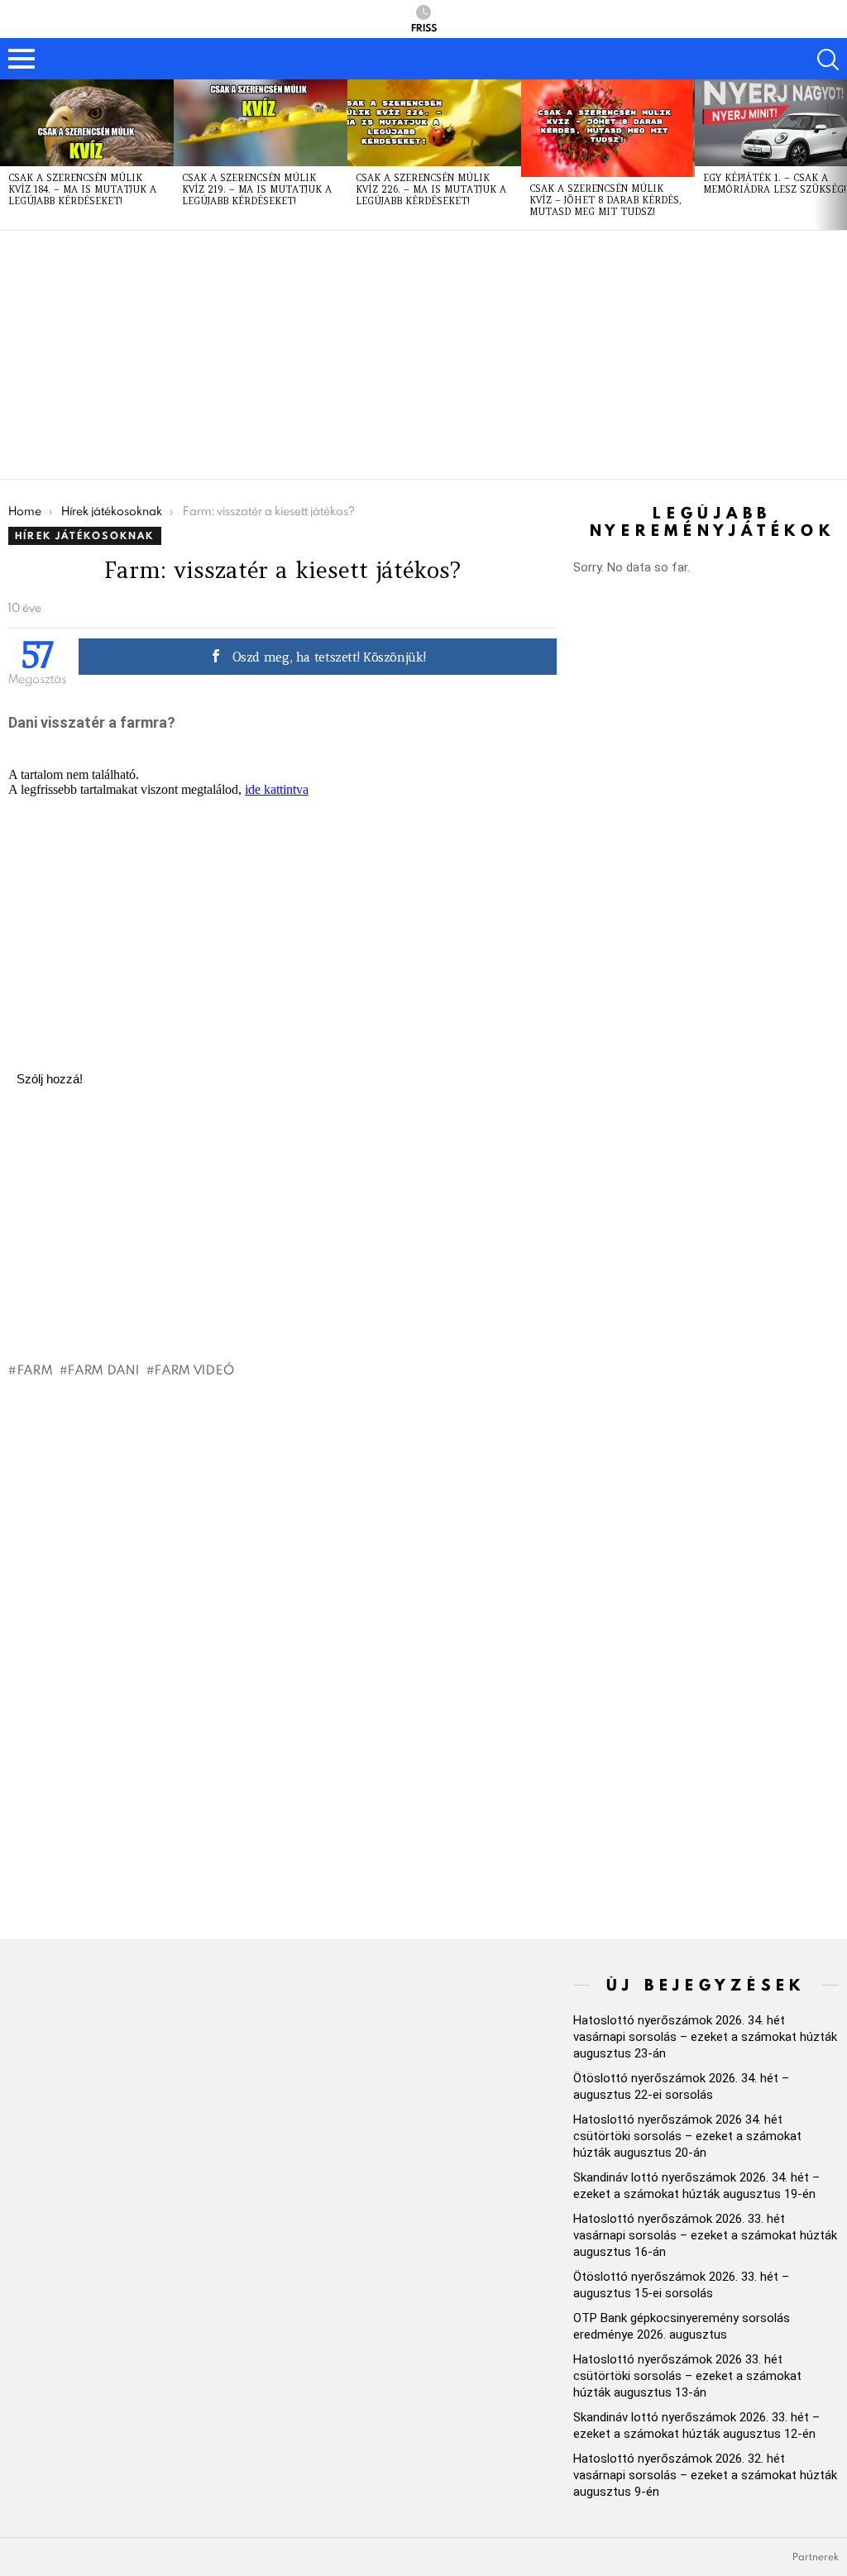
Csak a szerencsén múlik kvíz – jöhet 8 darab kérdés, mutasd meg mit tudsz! (605, 200)
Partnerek (816, 2557)
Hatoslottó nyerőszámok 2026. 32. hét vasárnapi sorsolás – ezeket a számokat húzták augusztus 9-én (705, 2475)
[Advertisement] (423, 355)
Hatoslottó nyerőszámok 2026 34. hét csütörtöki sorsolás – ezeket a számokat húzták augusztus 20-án (687, 2136)
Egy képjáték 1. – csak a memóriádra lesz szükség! (775, 184)
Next (839, 155)
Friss (424, 27)
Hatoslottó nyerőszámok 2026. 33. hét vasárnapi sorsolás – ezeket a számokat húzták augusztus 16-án (705, 2235)
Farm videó (194, 1369)
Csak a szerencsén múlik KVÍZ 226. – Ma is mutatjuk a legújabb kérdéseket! (431, 189)
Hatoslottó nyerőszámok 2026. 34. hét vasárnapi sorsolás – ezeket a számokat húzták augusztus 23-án (705, 2037)
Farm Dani (103, 1369)
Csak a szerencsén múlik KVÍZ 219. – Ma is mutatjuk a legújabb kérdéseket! (257, 189)
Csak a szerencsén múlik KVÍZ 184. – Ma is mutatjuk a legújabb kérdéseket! (82, 189)
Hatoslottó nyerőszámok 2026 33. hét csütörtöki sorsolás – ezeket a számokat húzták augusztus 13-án (687, 2376)
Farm (35, 1369)
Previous (8, 155)
